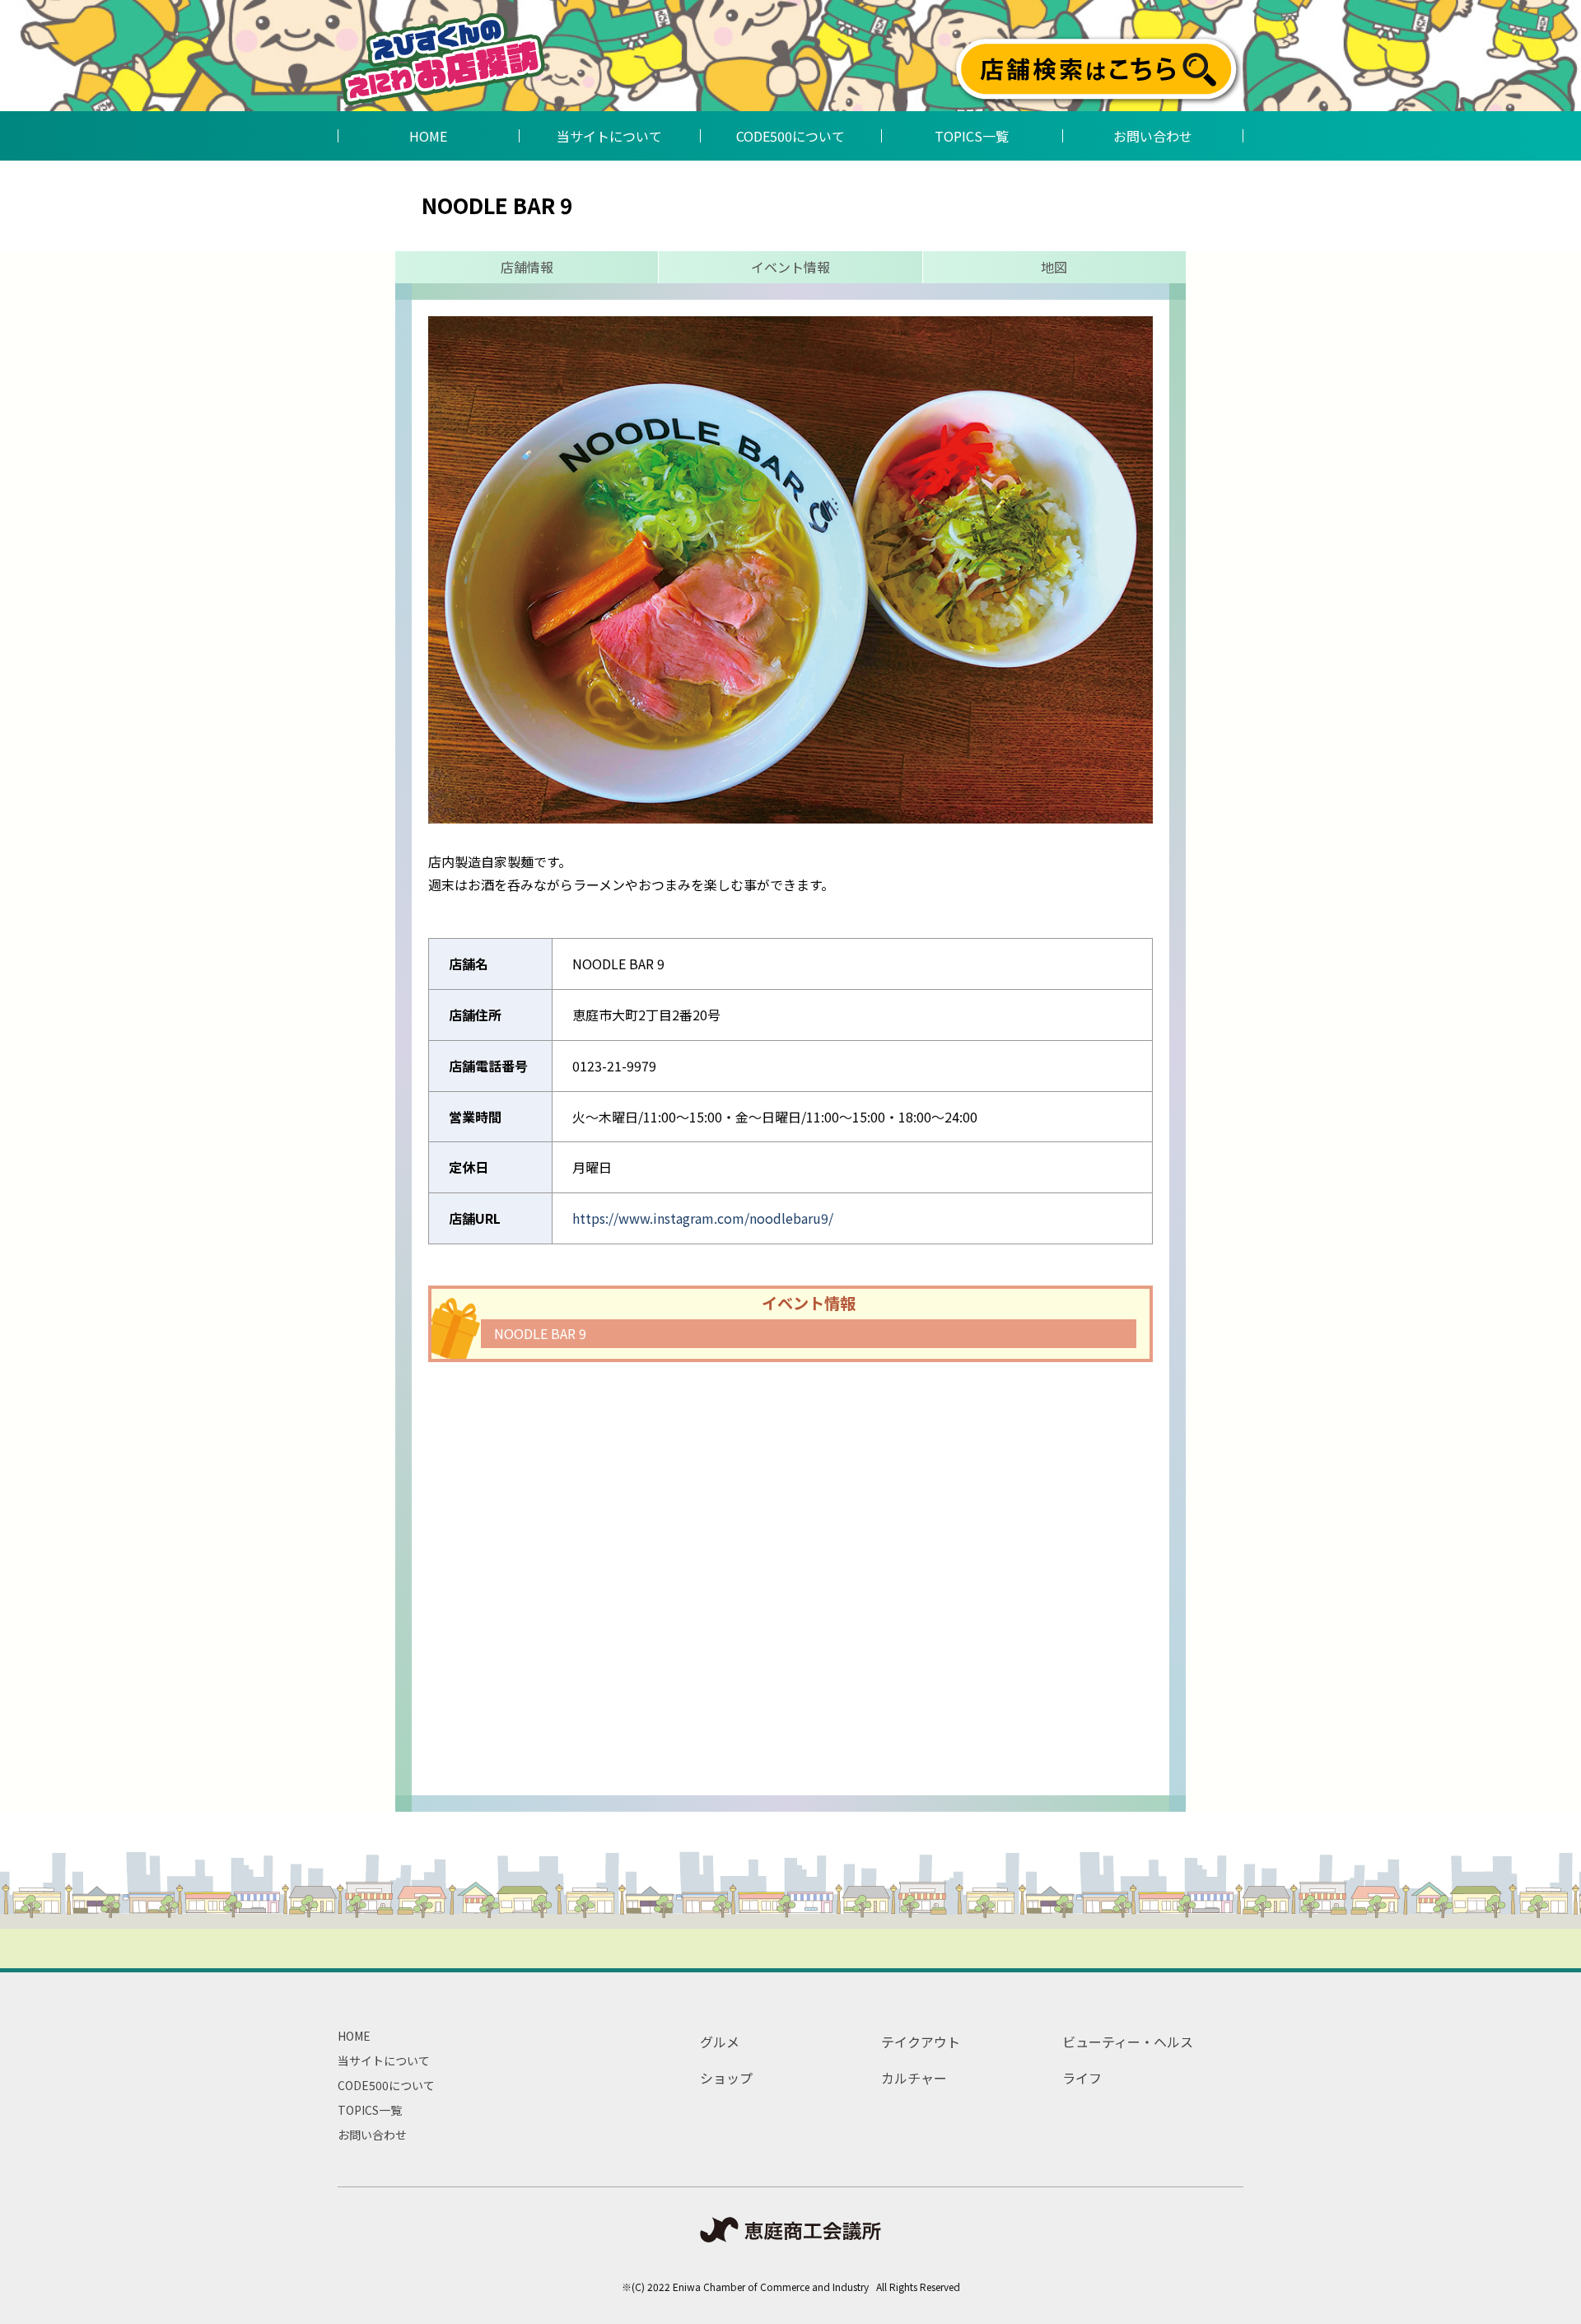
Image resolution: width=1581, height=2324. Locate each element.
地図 (1054, 267)
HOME (354, 2036)
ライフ (1082, 2078)
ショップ (726, 2078)
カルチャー (914, 2078)
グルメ (720, 2042)
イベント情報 (790, 267)
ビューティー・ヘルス (1128, 2042)
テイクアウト (921, 2042)
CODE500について (386, 2085)
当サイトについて (384, 2060)
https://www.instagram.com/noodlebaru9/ (703, 1218)
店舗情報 (527, 267)
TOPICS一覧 (370, 2110)
